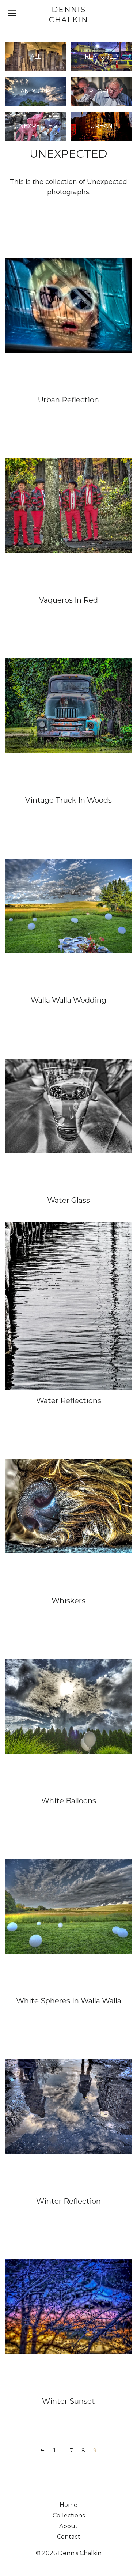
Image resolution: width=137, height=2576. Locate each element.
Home (68, 2505)
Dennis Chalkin (68, 15)
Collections (69, 2515)
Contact (69, 2537)
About (68, 2526)
